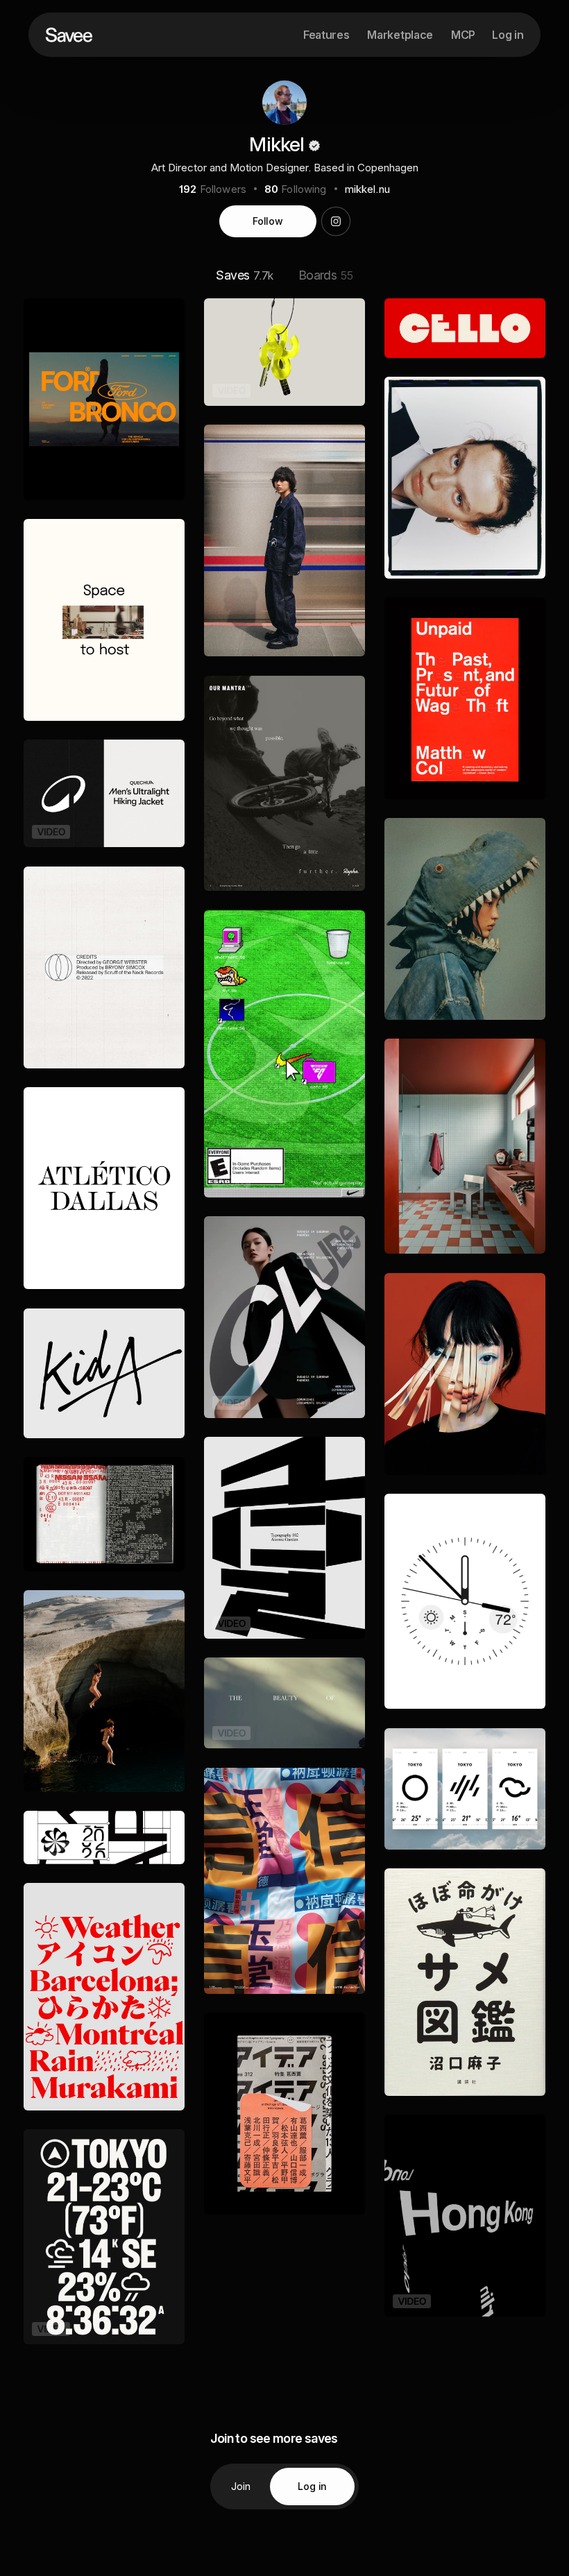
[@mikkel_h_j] (336, 221)
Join (241, 2486)
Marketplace (400, 35)
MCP (463, 35)
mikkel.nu (367, 189)
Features (326, 35)
